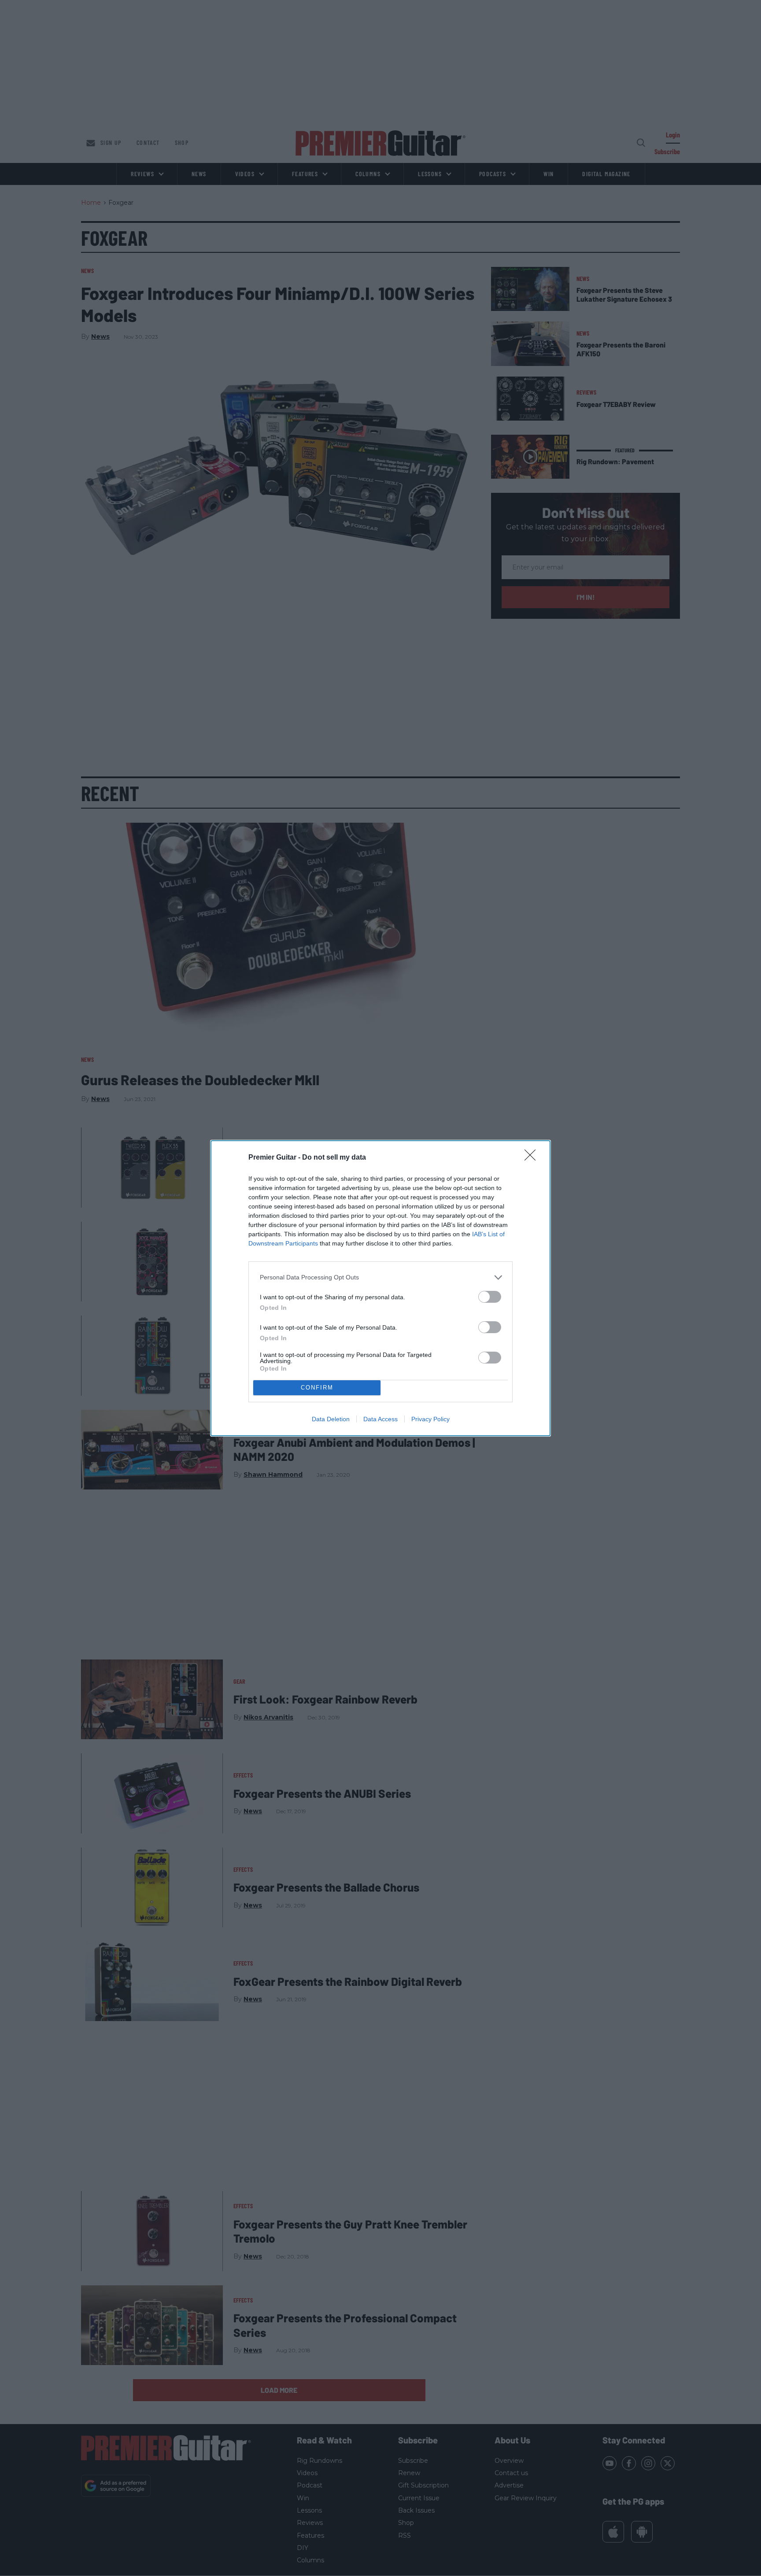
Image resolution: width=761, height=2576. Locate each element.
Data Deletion (331, 1419)
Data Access (380, 1419)
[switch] (490, 1297)
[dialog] (380, 1288)
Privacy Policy (430, 1419)
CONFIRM (317, 1388)
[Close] (533, 1158)
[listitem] (380, 1277)
